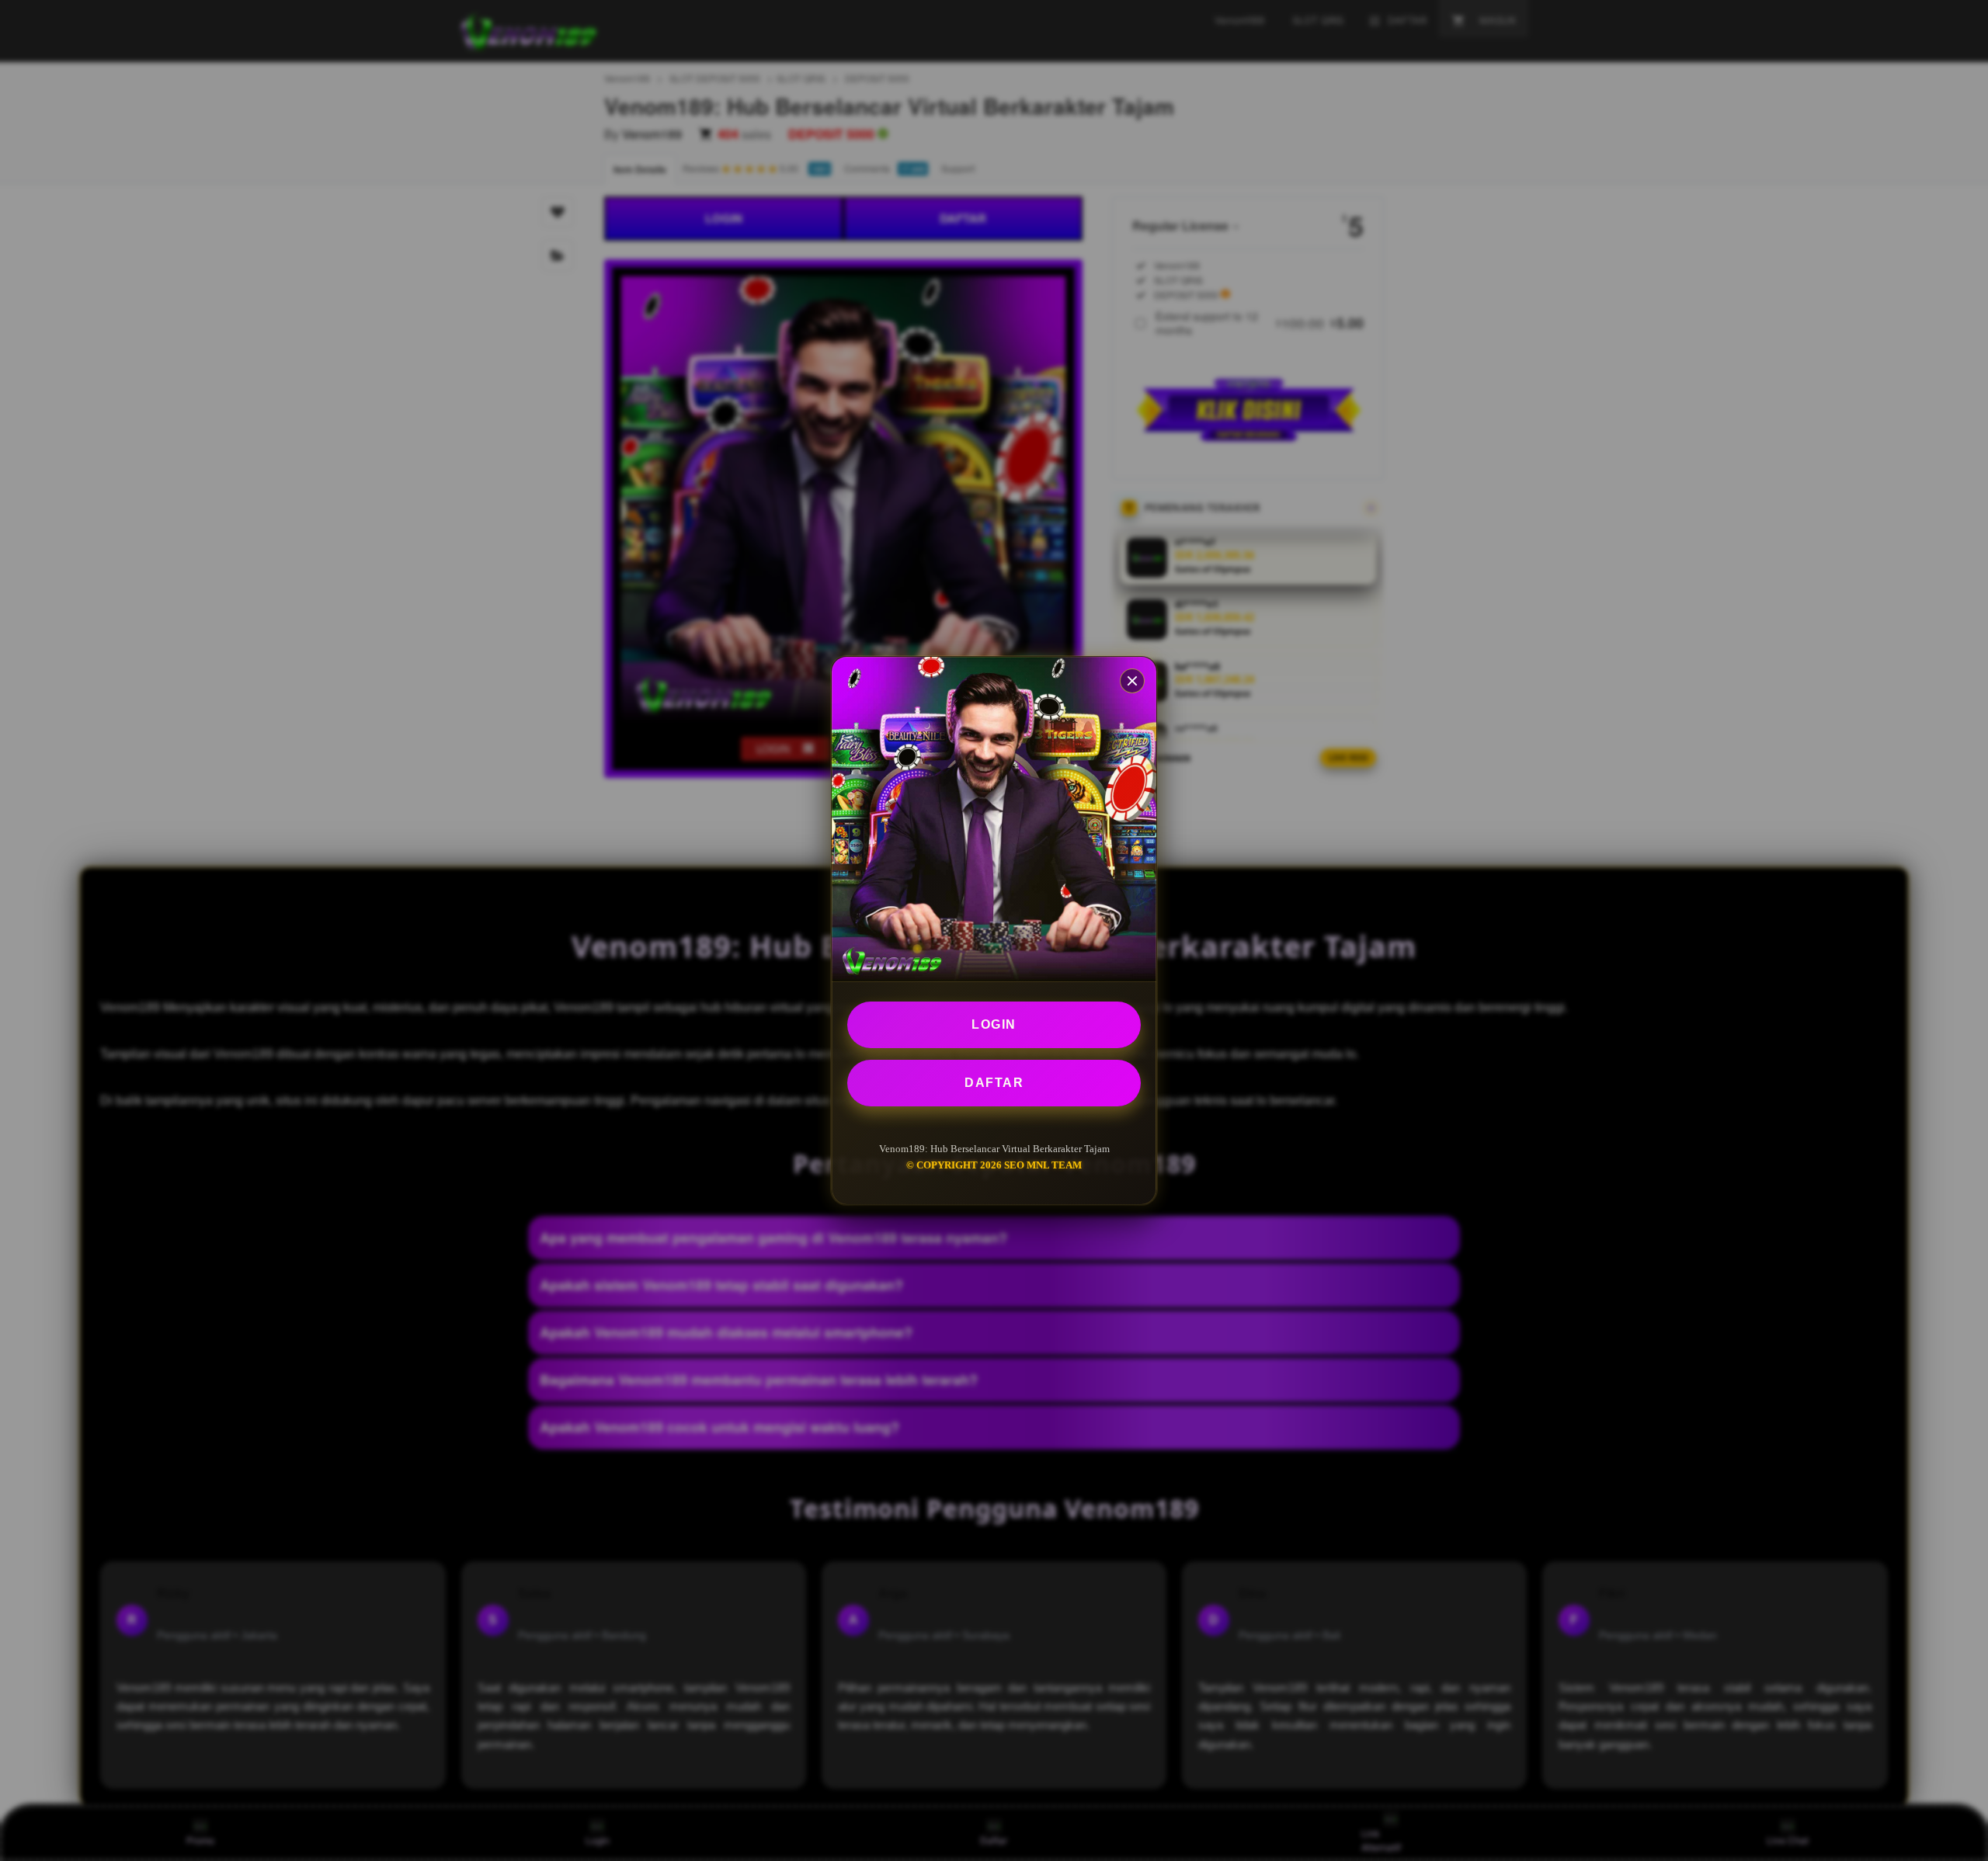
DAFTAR (994, 1083)
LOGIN (994, 1024)
